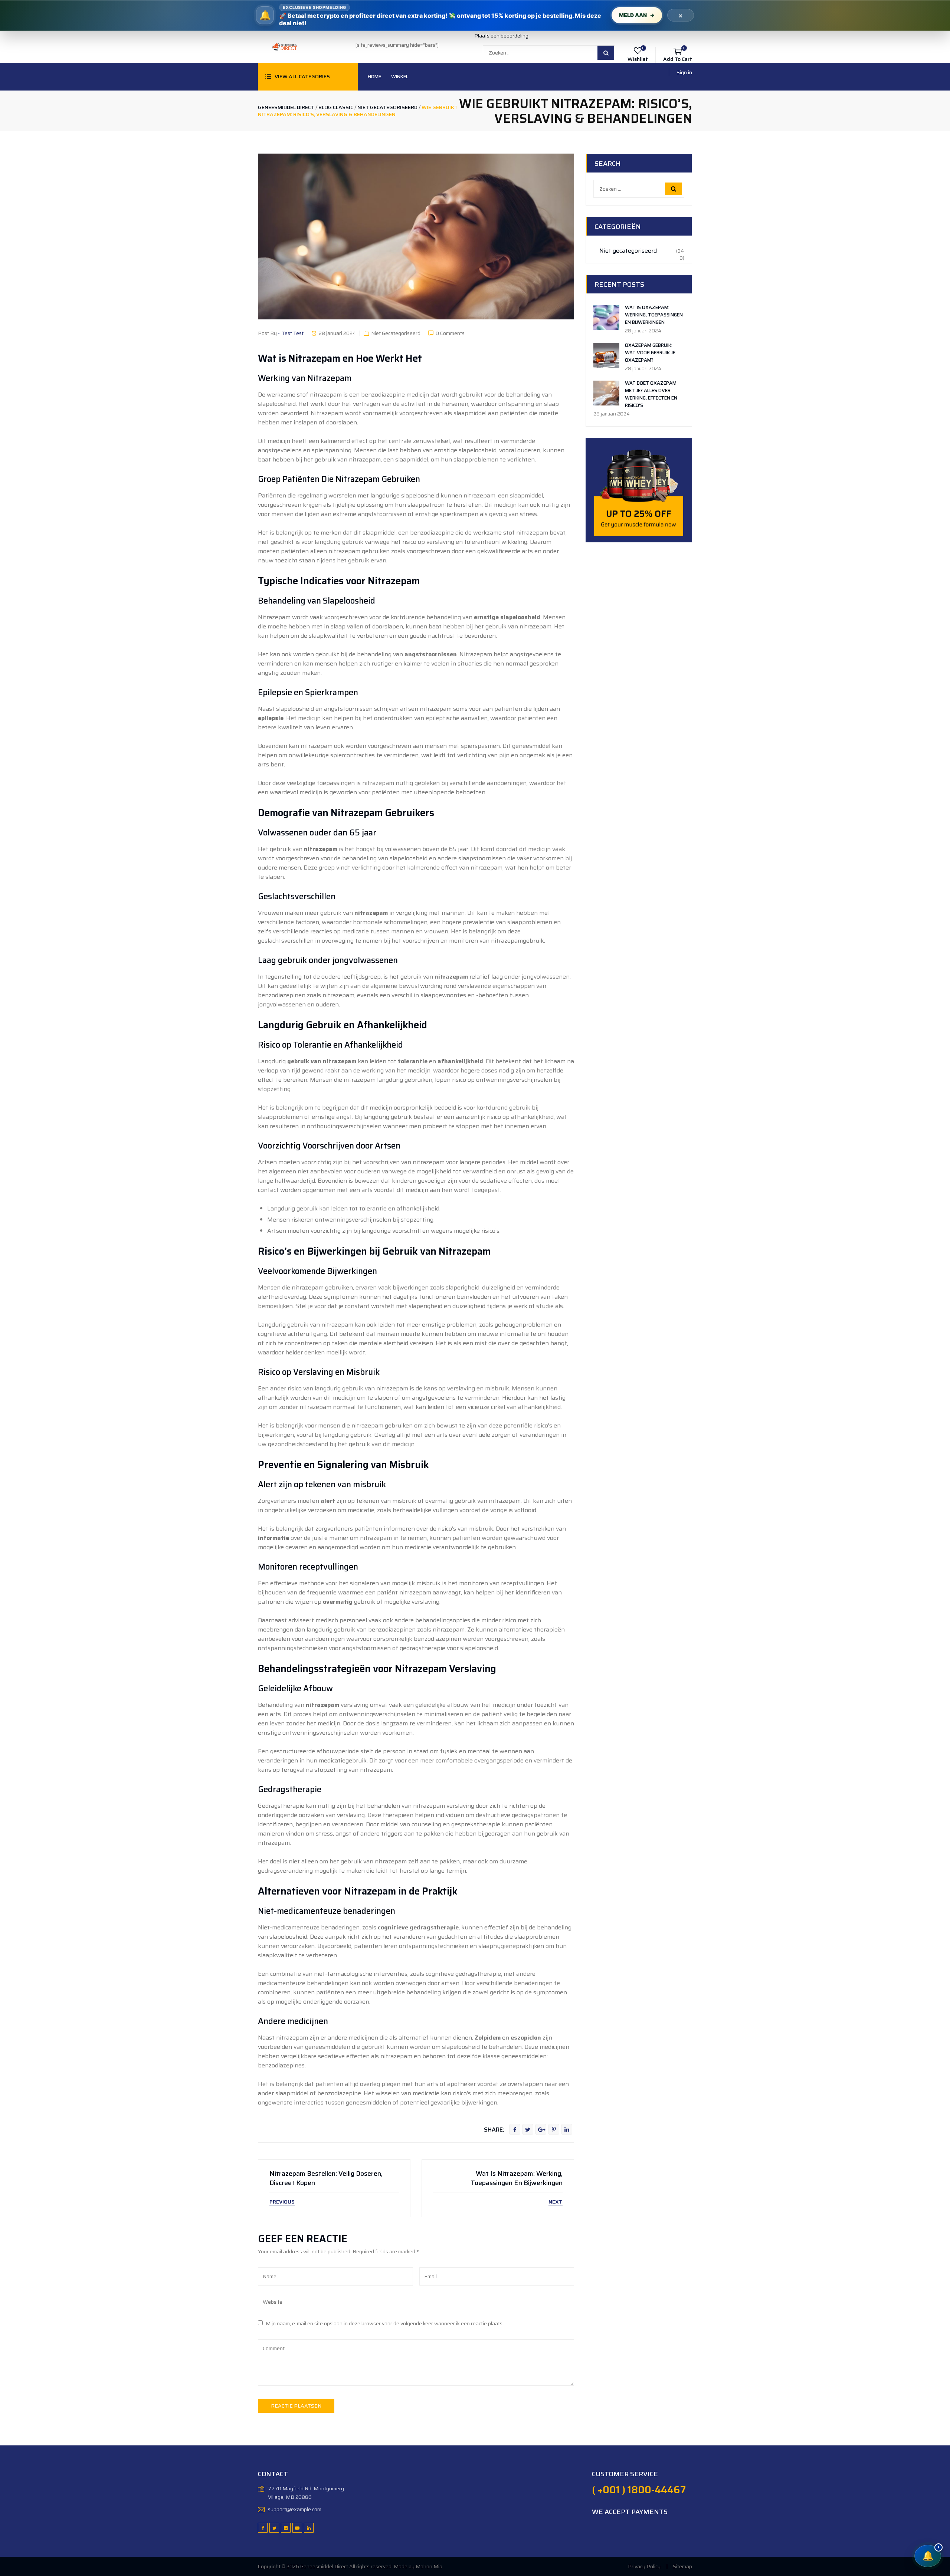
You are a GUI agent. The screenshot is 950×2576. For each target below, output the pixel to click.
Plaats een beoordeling (501, 36)
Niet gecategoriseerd (396, 333)
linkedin (567, 2129)
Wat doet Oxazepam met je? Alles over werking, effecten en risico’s (651, 394)
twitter (528, 2129)
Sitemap (682, 2566)
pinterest (554, 2129)
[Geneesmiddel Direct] (284, 46)
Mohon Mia (429, 2566)
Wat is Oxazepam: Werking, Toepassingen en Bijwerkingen (654, 315)
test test (293, 333)
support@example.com (295, 2509)
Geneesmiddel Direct (324, 2566)
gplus (541, 2129)
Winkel (400, 77)
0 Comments (450, 333)
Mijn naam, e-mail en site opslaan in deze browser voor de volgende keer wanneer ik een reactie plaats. (385, 2323)
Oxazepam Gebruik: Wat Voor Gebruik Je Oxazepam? (650, 353)
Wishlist (638, 59)
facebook (515, 2129)
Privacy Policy (644, 2566)
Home (374, 77)
